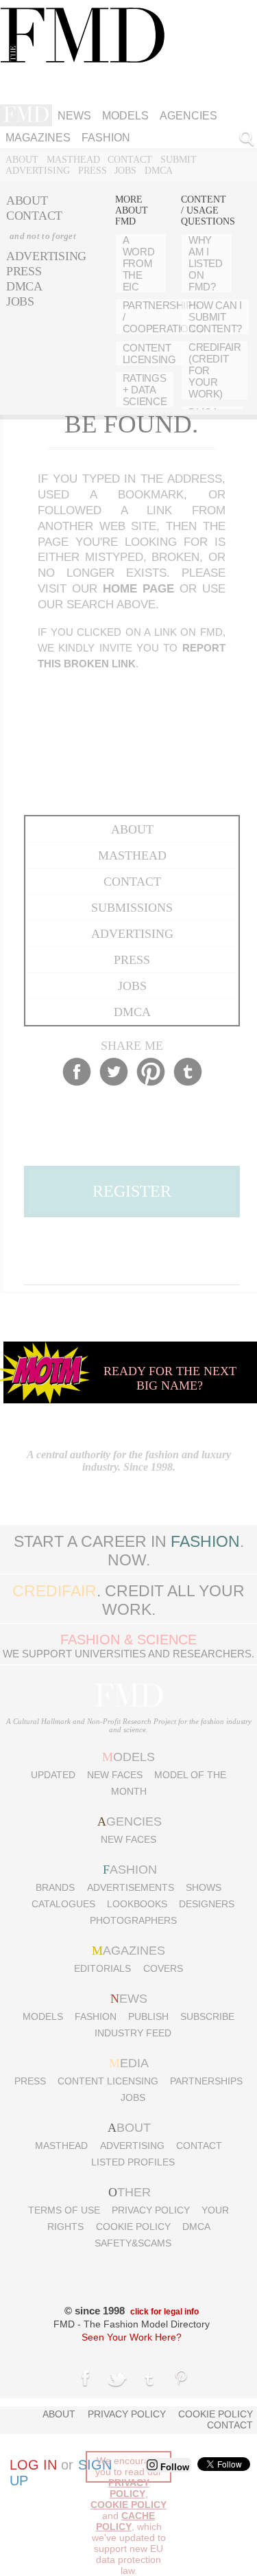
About (22, 160)
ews (129, 1999)
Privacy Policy (151, 2210)
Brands (55, 1887)
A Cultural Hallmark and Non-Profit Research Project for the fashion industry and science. (129, 1725)
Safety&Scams (133, 2243)
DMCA (159, 171)
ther (130, 2192)
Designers (207, 1904)
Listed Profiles (133, 2162)
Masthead (73, 160)
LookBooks (137, 1904)
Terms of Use (64, 2210)
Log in (33, 2465)
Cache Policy (126, 2521)
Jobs (125, 171)
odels (128, 1757)
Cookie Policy (133, 2227)
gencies (130, 1821)
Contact (130, 160)
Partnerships (206, 2081)
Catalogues (63, 1904)
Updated (53, 1775)
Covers (163, 1968)
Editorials (102, 1968)
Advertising (38, 171)
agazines (128, 1951)
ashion (130, 1870)
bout (129, 2128)
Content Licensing (108, 2081)
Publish (148, 2016)
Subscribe (207, 2016)
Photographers (133, 1920)
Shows (204, 1887)
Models (125, 116)
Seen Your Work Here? (132, 2337)
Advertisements (131, 1887)
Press (93, 171)
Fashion (96, 2016)
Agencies (188, 116)
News (74, 116)
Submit (179, 160)
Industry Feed (133, 2033)
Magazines (38, 138)
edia (129, 2063)
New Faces (115, 1775)
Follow (173, 2467)
